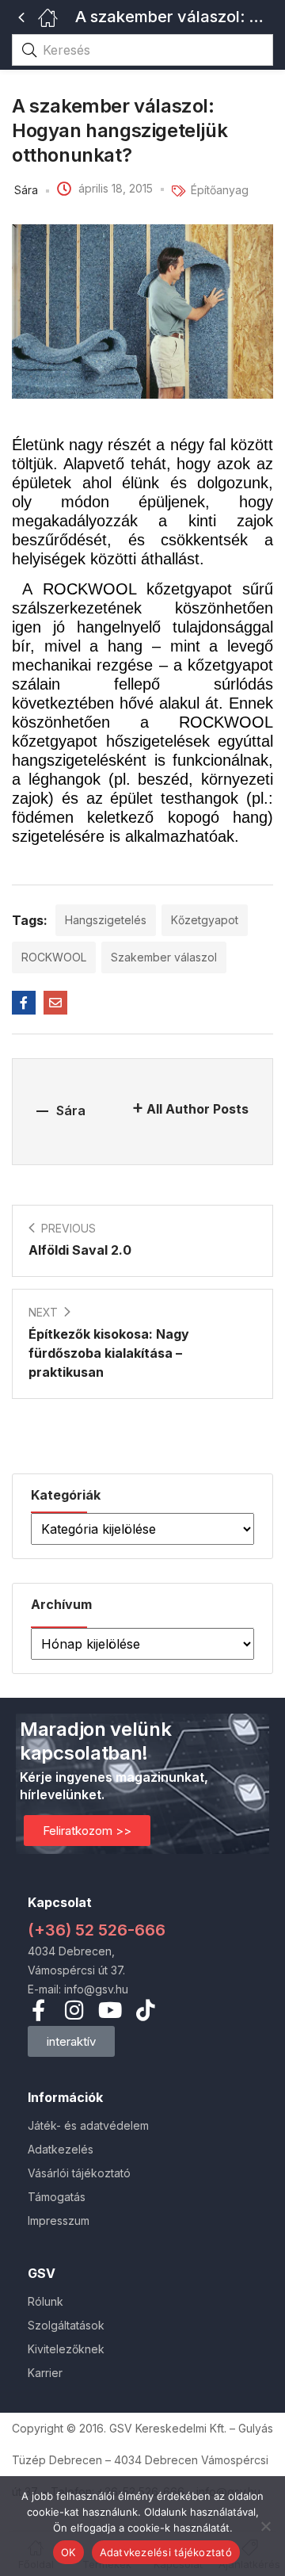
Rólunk (46, 2301)
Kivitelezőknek (66, 2349)
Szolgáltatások (66, 2325)
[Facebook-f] (38, 2010)
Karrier (45, 2373)
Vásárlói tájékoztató (79, 2173)
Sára (26, 190)
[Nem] (265, 2526)
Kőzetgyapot (205, 920)
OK (68, 2552)
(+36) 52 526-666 (97, 1930)
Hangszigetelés (106, 920)
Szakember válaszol (164, 957)
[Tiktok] (145, 2010)
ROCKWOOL (54, 957)
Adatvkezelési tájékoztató (166, 2552)
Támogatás (57, 2197)
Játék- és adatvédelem (88, 2125)
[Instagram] (74, 2010)
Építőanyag (220, 190)
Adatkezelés (61, 2149)
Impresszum (59, 2221)
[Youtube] (110, 2010)
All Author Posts (198, 1109)
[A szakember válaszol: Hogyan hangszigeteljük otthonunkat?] (24, 1003)
